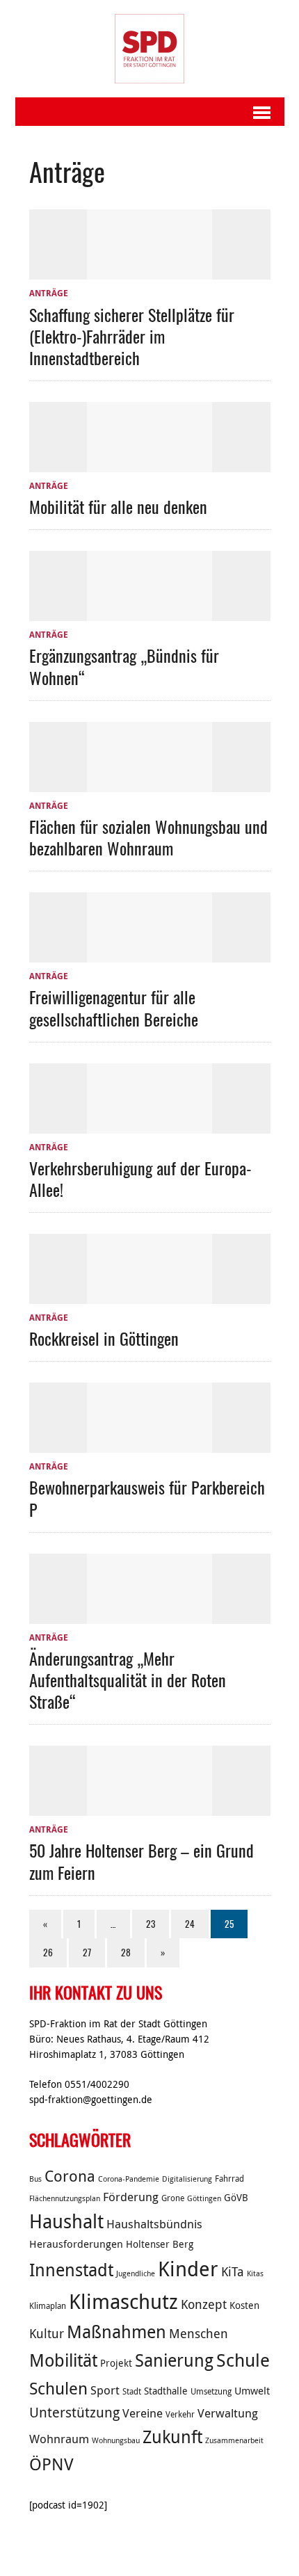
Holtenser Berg (160, 2244)
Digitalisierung (187, 2179)
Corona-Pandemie (129, 2179)
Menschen (199, 2333)
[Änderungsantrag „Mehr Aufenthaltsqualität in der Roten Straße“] (149, 1616)
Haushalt (66, 2221)
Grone (173, 2198)
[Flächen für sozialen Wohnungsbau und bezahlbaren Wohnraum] (149, 784)
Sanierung (174, 2360)
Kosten (244, 2305)
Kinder (188, 2269)
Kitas (255, 2273)
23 (151, 1924)
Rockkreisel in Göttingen (104, 1338)
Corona (70, 2176)
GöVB (236, 2198)
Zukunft (172, 2437)
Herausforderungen (76, 2244)
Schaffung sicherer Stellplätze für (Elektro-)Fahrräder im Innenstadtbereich (132, 336)
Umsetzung (211, 2391)
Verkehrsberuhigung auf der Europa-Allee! (140, 1178)
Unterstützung (74, 2412)
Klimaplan (48, 2306)
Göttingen (204, 2198)
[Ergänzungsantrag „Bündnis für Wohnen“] (149, 613)
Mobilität (63, 2360)
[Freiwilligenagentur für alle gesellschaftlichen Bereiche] (149, 954)
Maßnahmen (116, 2332)
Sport (105, 2390)
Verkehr (180, 2414)
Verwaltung (228, 2413)
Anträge (49, 293)
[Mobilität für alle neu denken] (149, 464)
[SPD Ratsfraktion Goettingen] (150, 49)
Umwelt (252, 2390)
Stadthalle (166, 2391)
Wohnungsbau (116, 2440)
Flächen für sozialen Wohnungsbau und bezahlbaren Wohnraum (148, 837)
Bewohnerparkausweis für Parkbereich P (147, 1498)
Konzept (204, 2304)
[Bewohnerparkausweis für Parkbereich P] (149, 1444)
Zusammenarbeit (234, 2440)
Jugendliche (136, 2273)
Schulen (58, 2388)
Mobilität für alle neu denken (118, 506)
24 (190, 1924)
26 (48, 1952)
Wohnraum (59, 2439)
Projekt (116, 2363)
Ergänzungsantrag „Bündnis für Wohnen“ (124, 666)
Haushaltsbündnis (154, 2224)
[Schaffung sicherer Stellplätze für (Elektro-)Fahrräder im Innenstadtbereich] (149, 272)
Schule (243, 2360)
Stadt (132, 2391)
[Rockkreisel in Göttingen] (149, 1296)
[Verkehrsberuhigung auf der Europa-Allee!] (149, 1125)
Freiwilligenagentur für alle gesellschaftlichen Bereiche (114, 1007)
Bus (35, 2179)
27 (87, 1952)
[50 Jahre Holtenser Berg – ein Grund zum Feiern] (149, 1808)
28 (126, 1952)
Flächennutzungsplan (65, 2198)
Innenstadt (71, 2270)
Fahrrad (229, 2179)
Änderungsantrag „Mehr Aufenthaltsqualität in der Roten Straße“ (128, 1680)
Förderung (131, 2197)
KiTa (233, 2271)
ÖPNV (51, 2464)
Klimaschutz (123, 2301)
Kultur (47, 2333)
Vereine (143, 2413)
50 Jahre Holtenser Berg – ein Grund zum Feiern (142, 1861)
